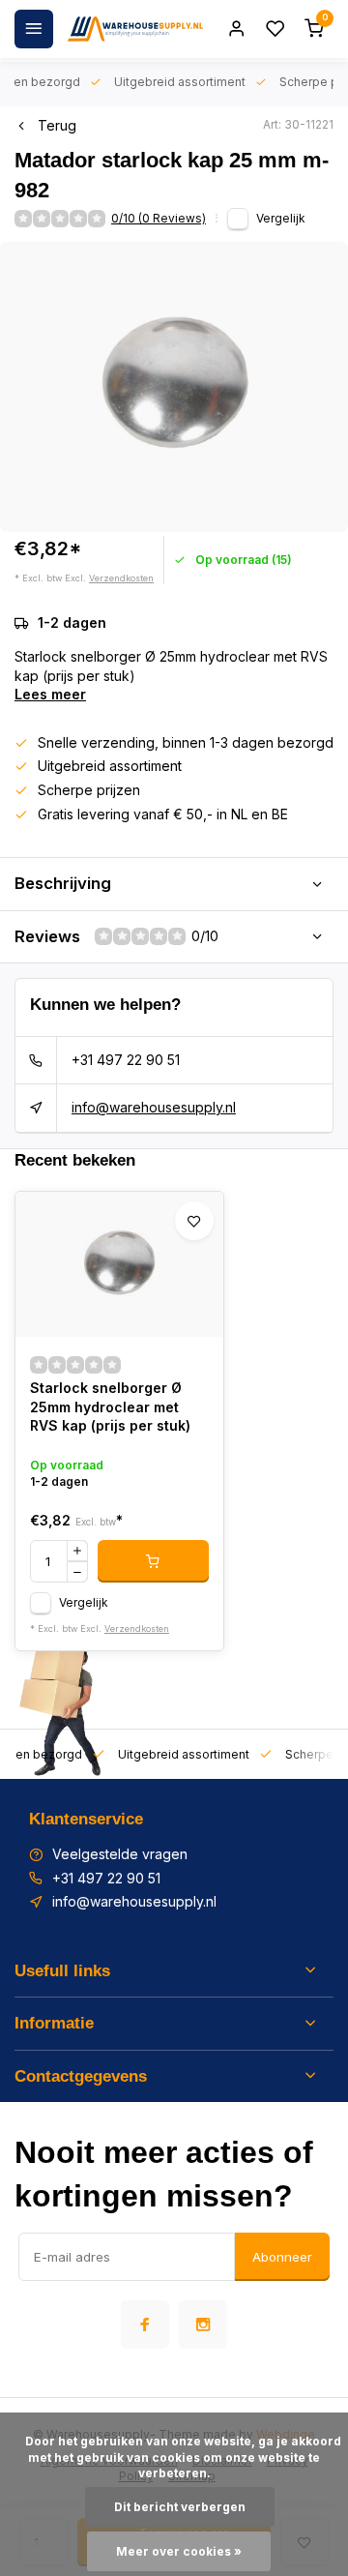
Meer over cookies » (179, 2551)
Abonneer (282, 2257)
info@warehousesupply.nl (154, 1107)
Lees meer (50, 694)
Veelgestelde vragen (120, 1854)
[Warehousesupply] (135, 29)
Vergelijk (281, 218)
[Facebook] (145, 2324)
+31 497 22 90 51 (126, 1060)
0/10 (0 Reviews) (159, 218)
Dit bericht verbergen (180, 2507)
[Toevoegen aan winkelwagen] (153, 1561)
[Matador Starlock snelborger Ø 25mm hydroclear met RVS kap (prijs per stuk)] (119, 1264)
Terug (57, 125)
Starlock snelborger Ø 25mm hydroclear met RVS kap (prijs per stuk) (110, 1406)
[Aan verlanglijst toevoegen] (194, 1221)
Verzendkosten (121, 578)
